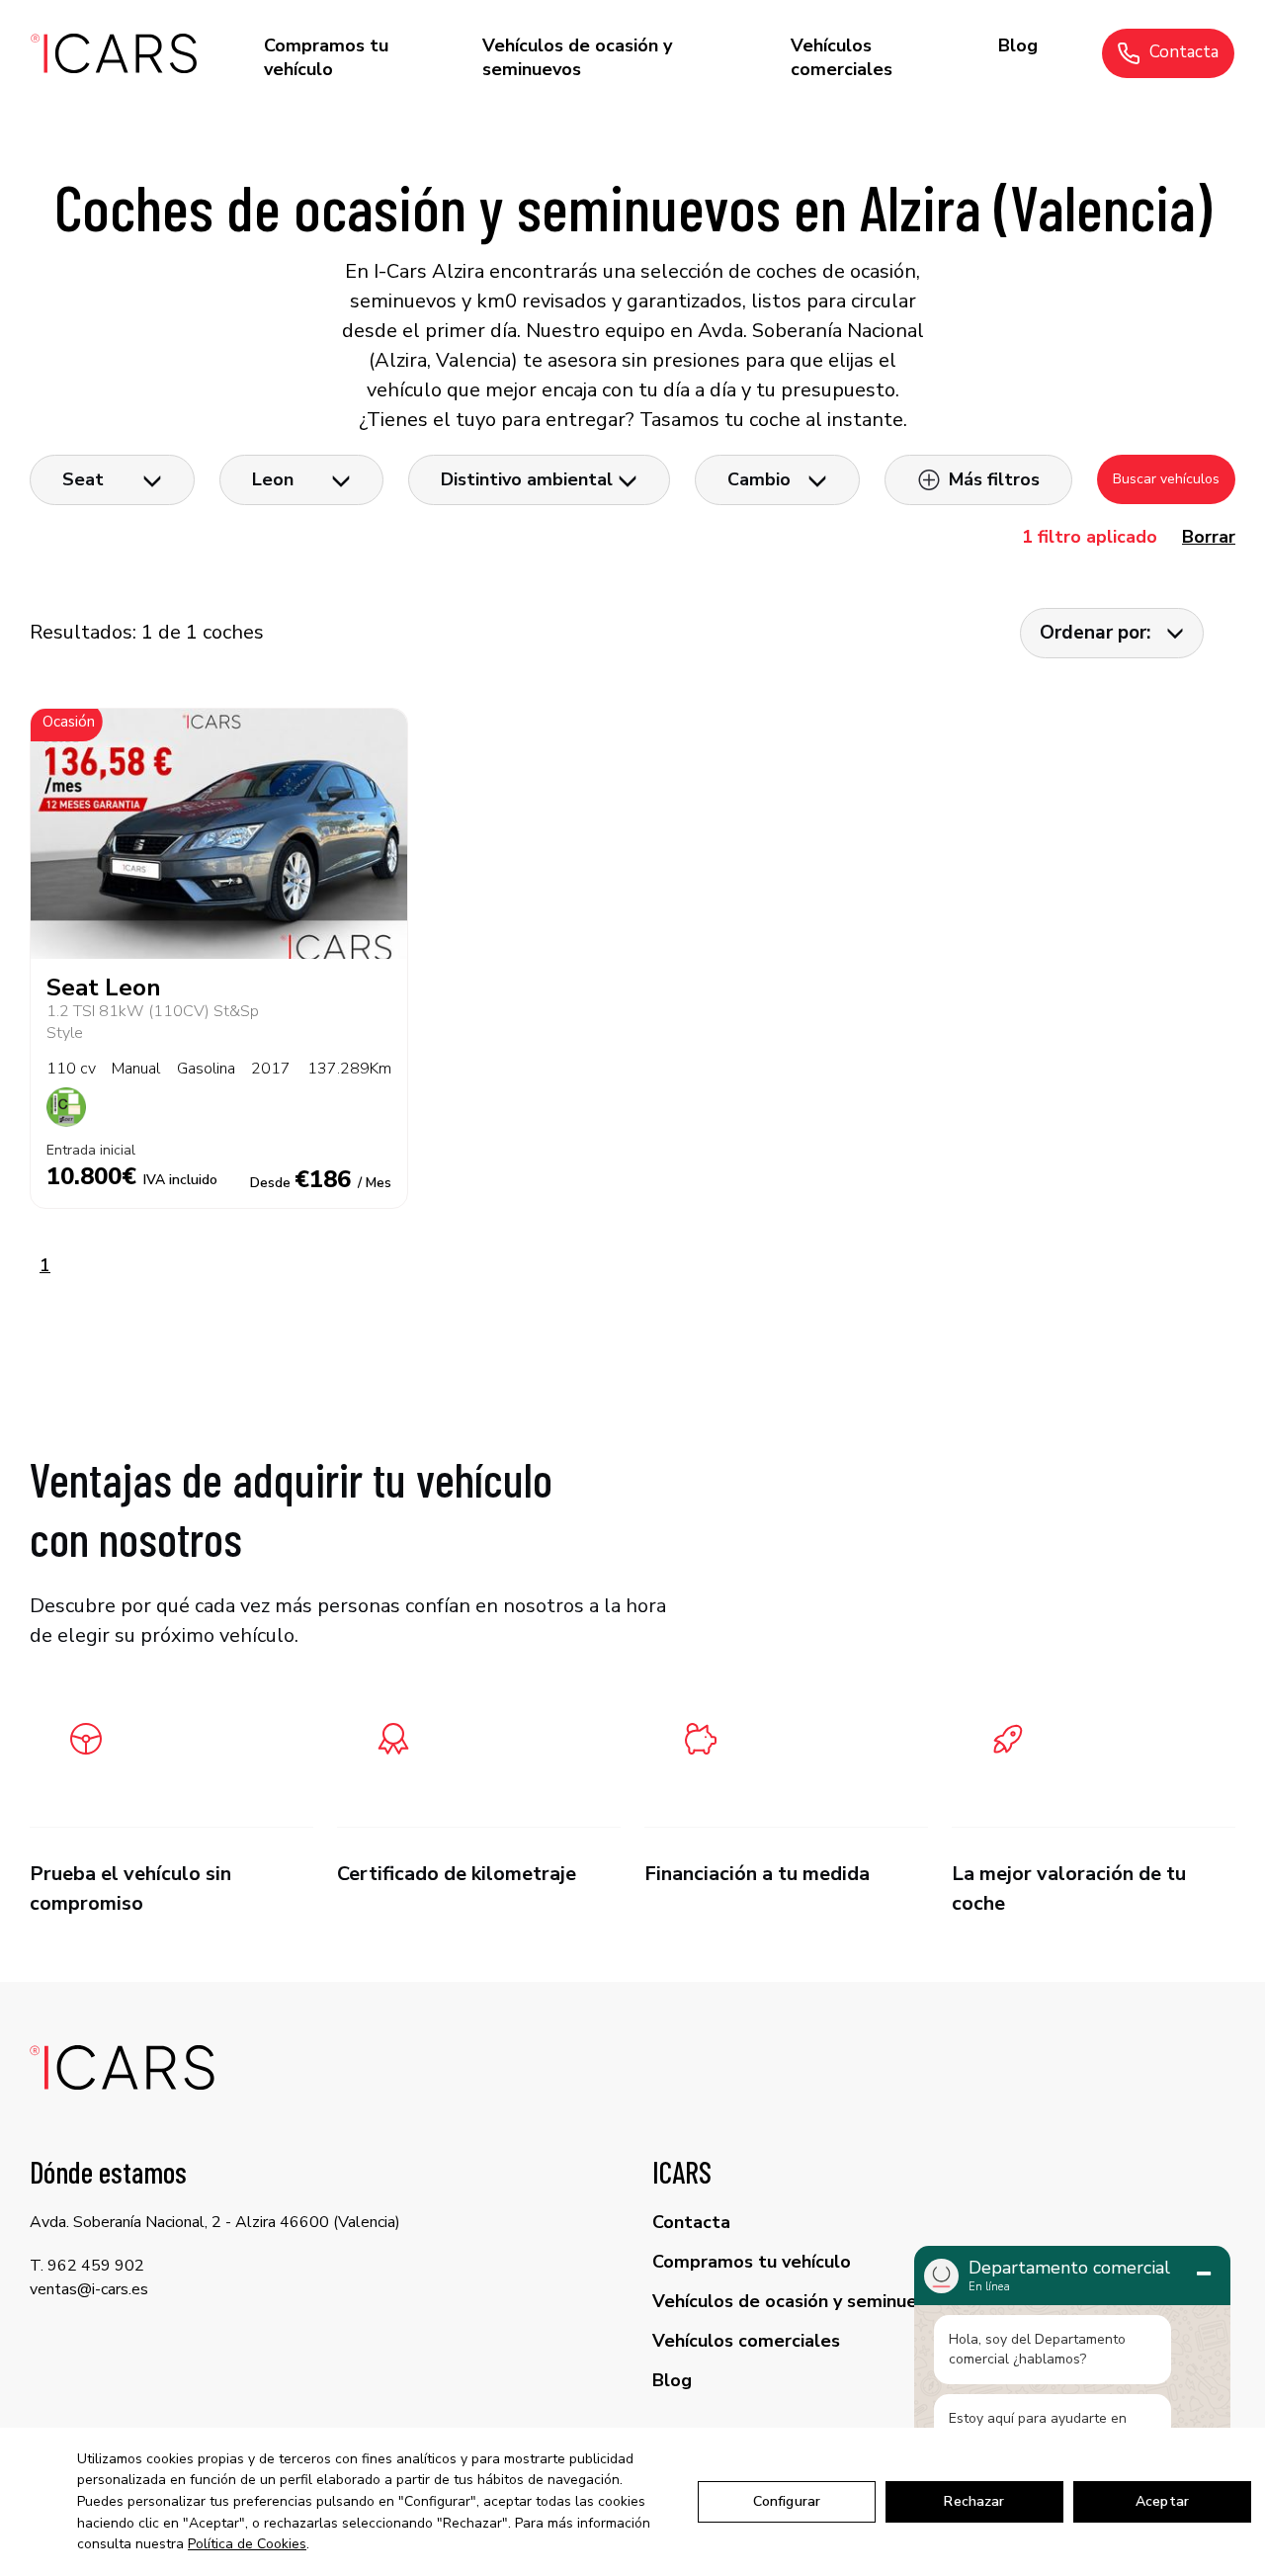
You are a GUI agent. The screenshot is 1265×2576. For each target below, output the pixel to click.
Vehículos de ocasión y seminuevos (577, 57)
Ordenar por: (1095, 633)
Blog (1018, 45)
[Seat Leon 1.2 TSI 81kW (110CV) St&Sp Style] (219, 834)
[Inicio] (115, 53)
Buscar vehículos (1166, 479)
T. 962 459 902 (87, 2266)
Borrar (1209, 537)
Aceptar (1162, 2501)
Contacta (1184, 52)
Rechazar (974, 2501)
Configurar (787, 2501)
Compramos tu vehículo (326, 57)
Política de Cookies (247, 2544)
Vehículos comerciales (842, 57)
